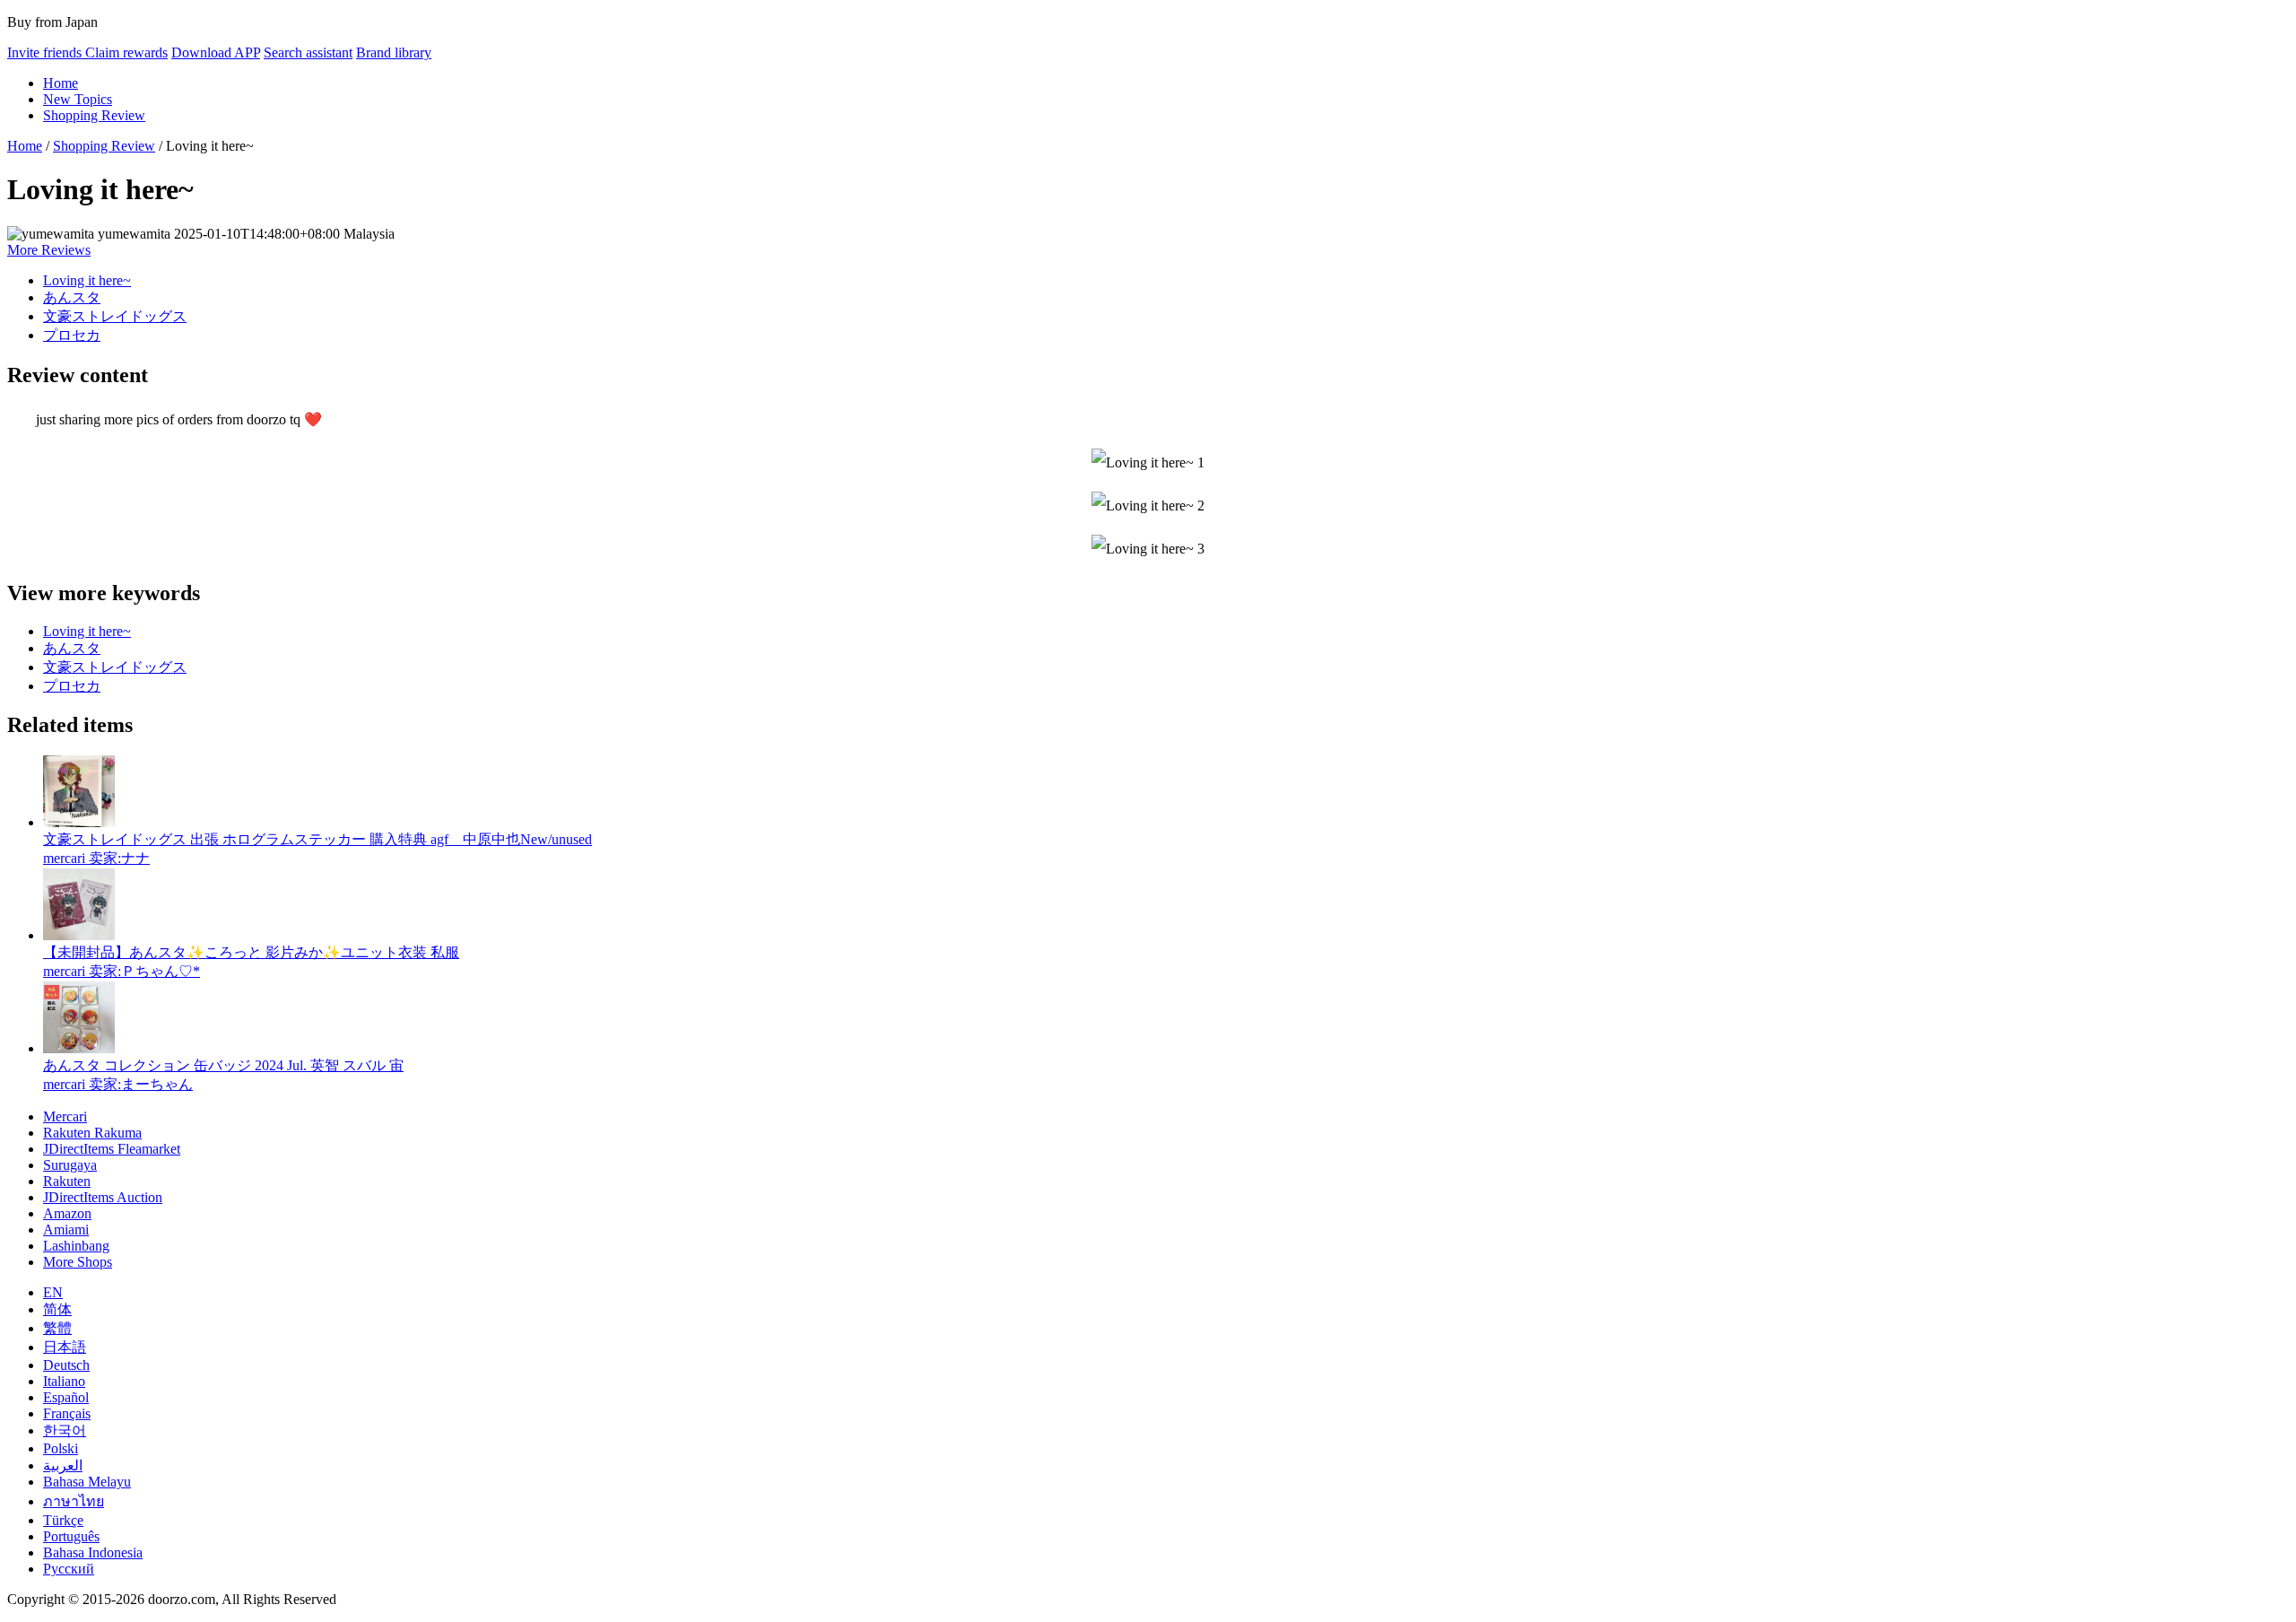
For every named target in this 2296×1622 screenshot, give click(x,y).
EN (53, 1292)
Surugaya (70, 1165)
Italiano (64, 1381)
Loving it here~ (87, 280)
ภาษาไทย (74, 1501)
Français (67, 1413)
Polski (61, 1448)
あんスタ (72, 297)
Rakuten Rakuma (92, 1133)
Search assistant (308, 52)
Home (61, 83)
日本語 (65, 1347)
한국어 (65, 1430)
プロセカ (72, 335)
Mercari (65, 1116)
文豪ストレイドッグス (115, 316)
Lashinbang (76, 1246)
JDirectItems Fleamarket (112, 1149)
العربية (63, 1465)
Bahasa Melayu (87, 1482)
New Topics (78, 99)
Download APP (216, 52)
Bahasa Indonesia (93, 1552)
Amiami (66, 1230)
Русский (69, 1569)
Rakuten (67, 1181)
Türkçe (63, 1520)
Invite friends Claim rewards (87, 52)
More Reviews (49, 250)
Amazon (67, 1213)
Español (66, 1397)
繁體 (57, 1328)
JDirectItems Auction (103, 1197)
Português (71, 1536)
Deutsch (66, 1365)
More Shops (78, 1262)
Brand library (394, 52)
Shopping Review (94, 115)
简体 (57, 1309)
